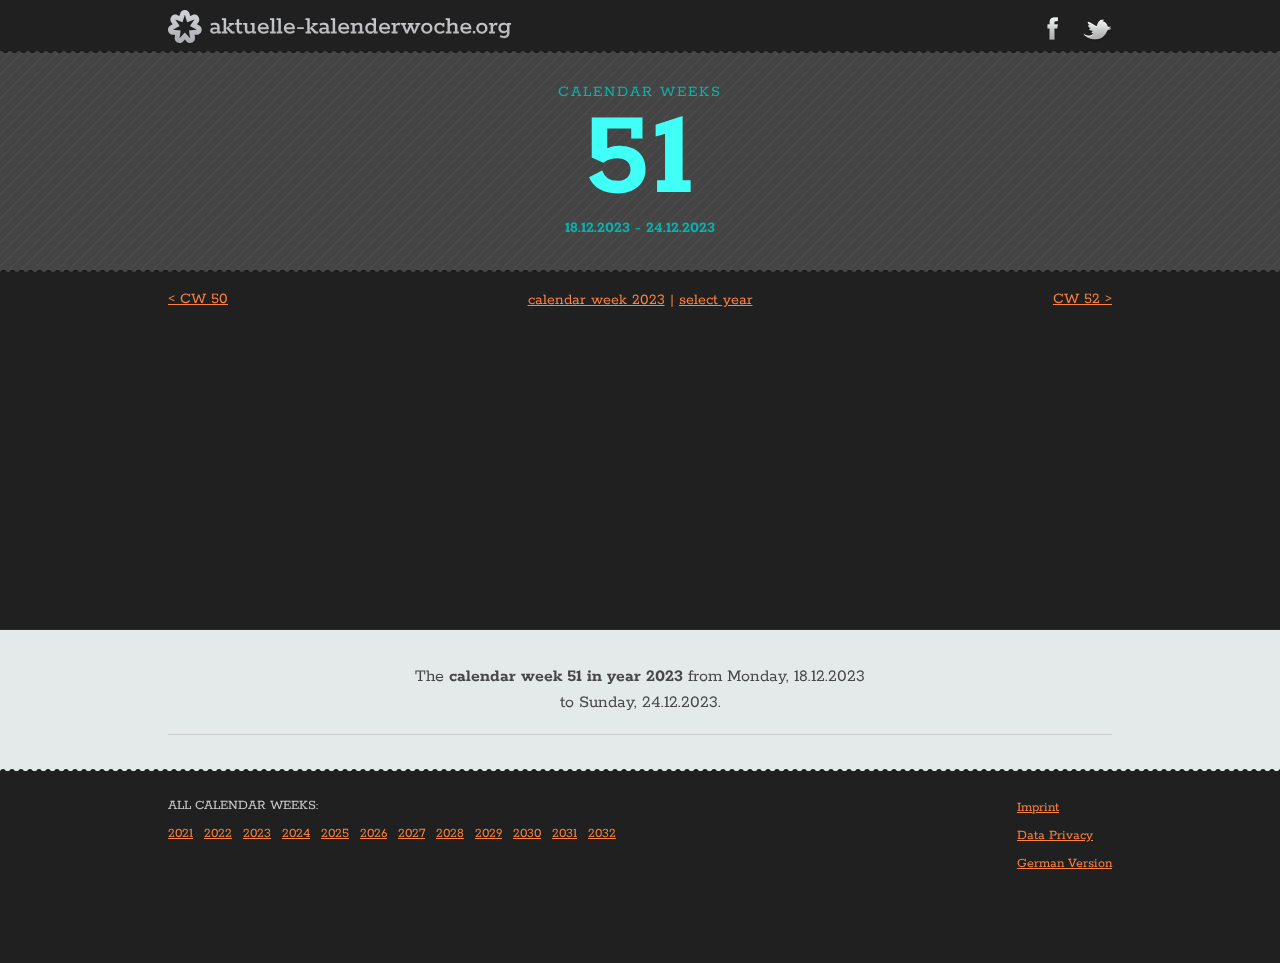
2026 (373, 833)
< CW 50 (198, 299)
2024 (296, 833)
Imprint (1038, 807)
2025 (335, 833)
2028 (450, 833)
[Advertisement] (640, 463)
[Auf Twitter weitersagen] (1097, 30)
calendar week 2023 (596, 300)
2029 (488, 833)
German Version (1064, 863)
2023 (257, 833)
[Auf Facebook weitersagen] (1052, 28)
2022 (218, 833)
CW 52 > (1082, 299)
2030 (527, 833)
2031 (564, 833)
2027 (411, 833)
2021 (180, 833)
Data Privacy (1055, 835)
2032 (602, 833)
